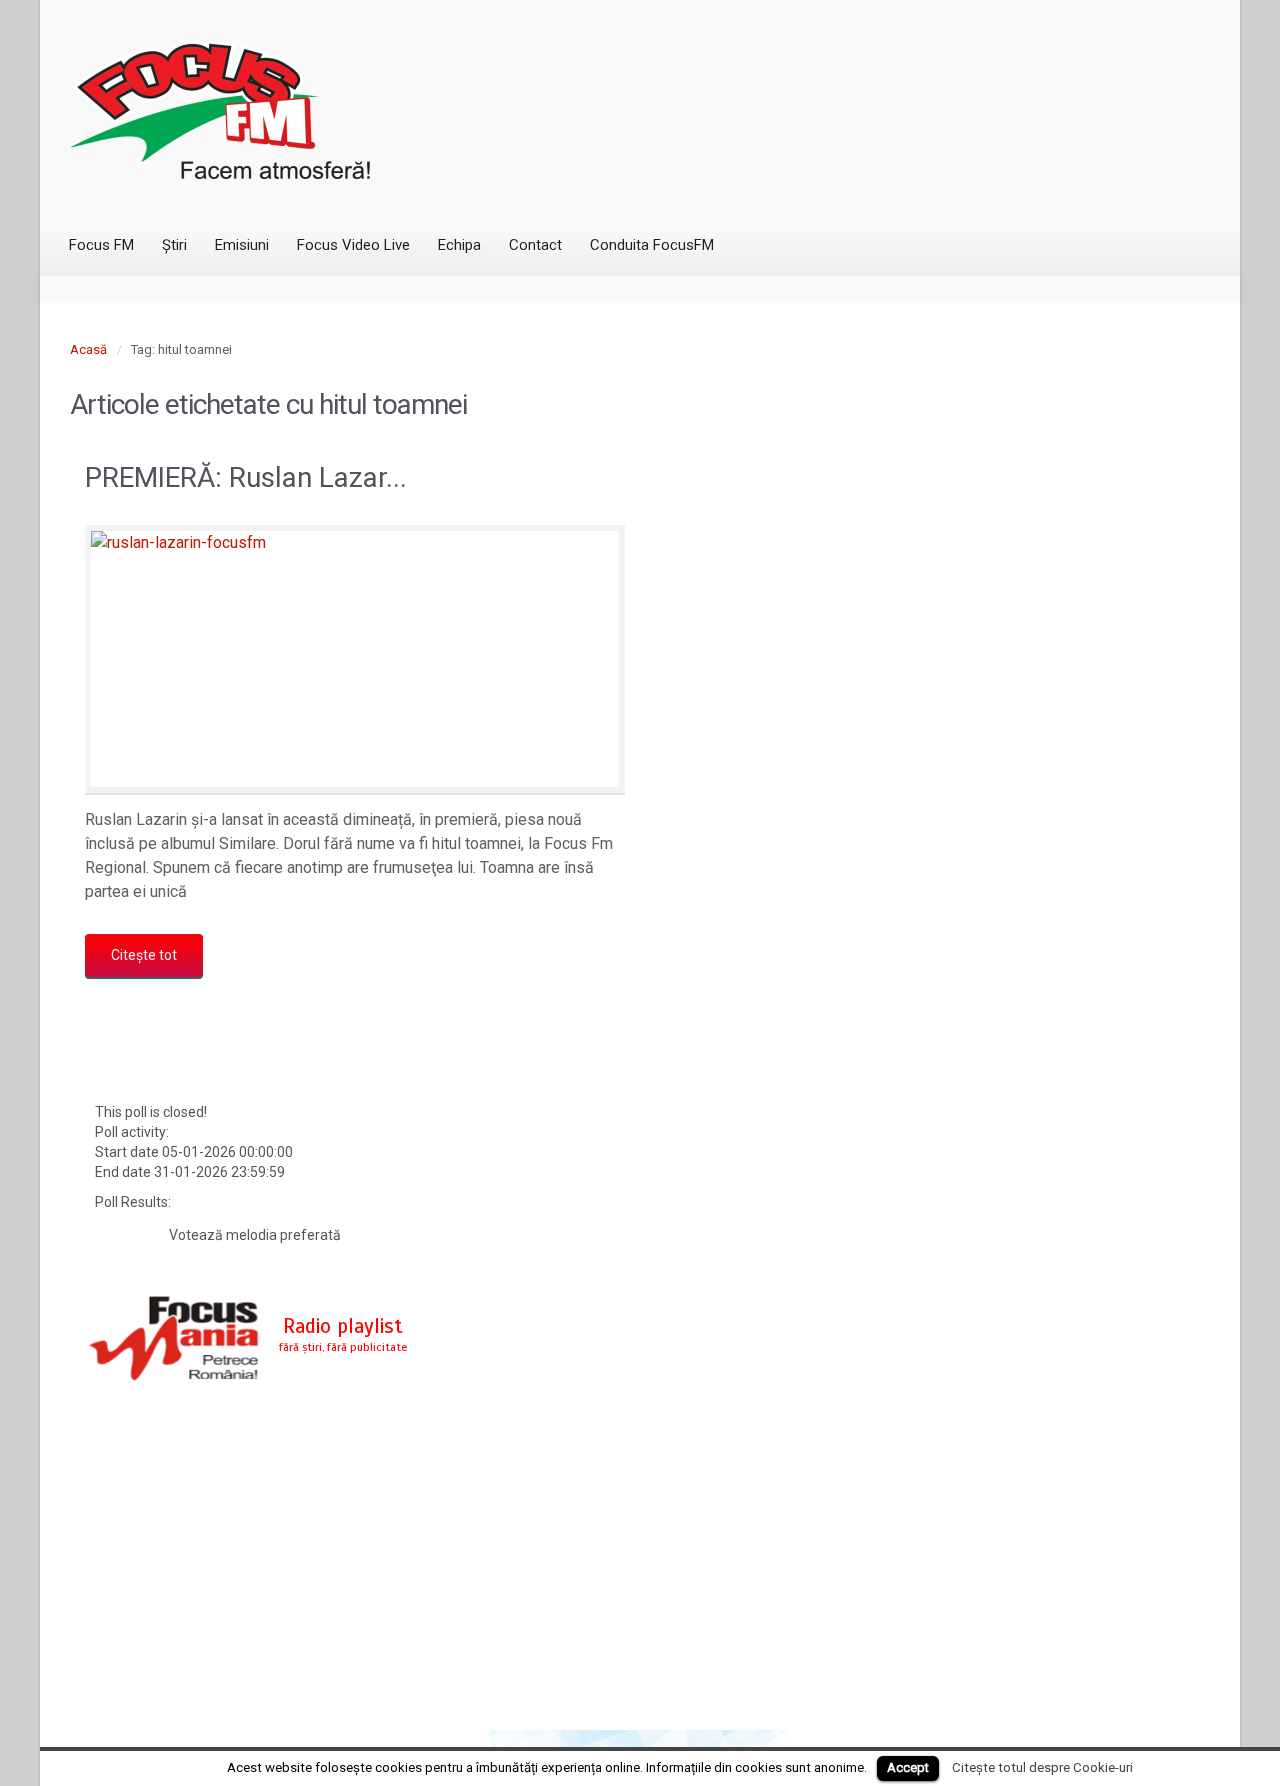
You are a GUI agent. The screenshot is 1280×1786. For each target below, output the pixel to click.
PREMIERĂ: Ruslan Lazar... (246, 477)
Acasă (88, 349)
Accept (908, 1767)
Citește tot (144, 955)
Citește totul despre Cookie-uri (1042, 1767)
